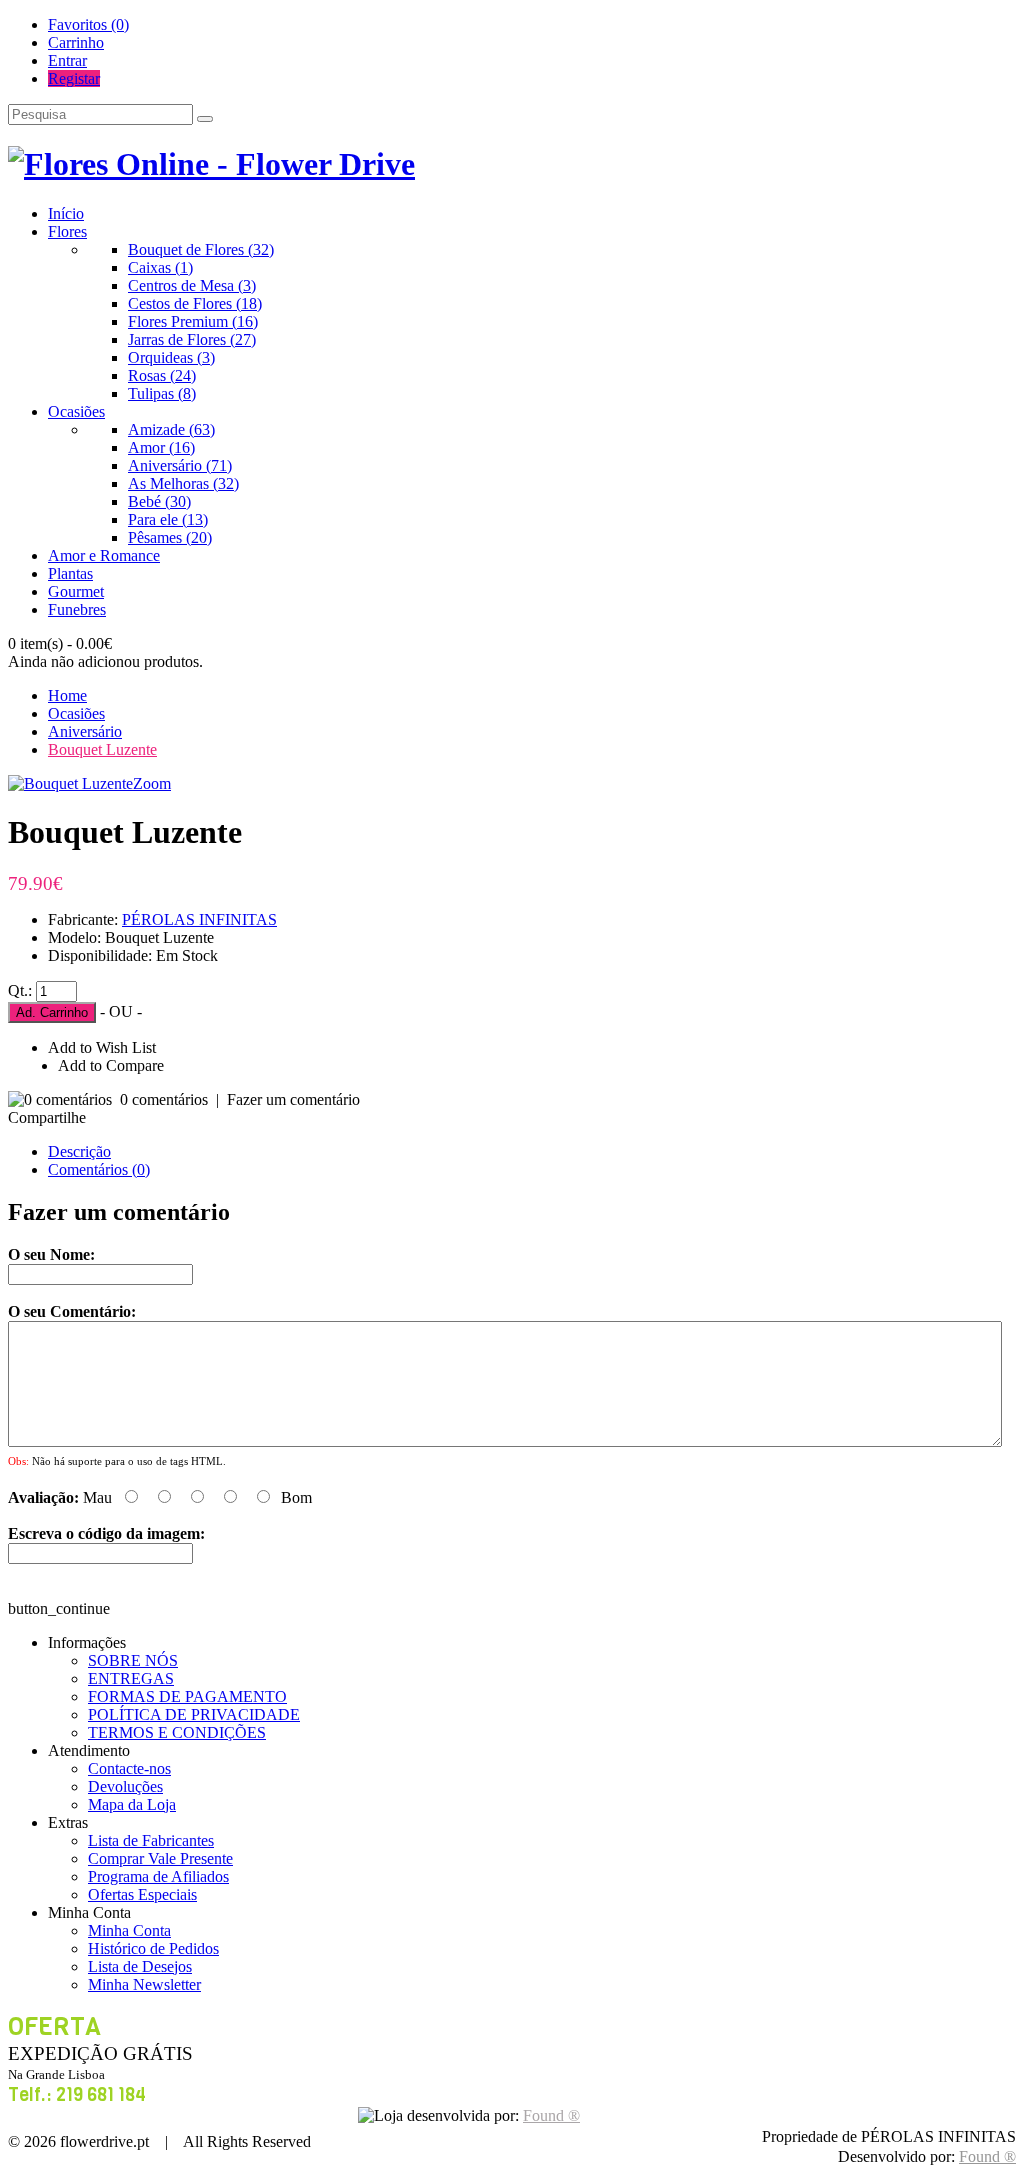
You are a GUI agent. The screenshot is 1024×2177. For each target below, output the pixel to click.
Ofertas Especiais (142, 1894)
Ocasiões (76, 411)
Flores (67, 231)
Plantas (70, 573)
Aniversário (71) (180, 465)
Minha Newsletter (144, 1984)
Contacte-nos (129, 1768)
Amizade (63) (171, 429)
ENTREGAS (131, 1678)
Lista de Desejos (140, 1966)
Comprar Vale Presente (160, 1858)
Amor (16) (161, 447)
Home (67, 695)
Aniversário (85, 731)
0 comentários (164, 1099)
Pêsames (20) (170, 537)
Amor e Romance (104, 555)
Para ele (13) (168, 519)
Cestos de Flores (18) (195, 303)
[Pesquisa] (205, 119)
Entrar (67, 60)
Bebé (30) (159, 501)
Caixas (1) (160, 267)
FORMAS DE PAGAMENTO (187, 1696)
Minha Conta (129, 1930)
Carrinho (76, 42)
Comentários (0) (99, 1169)
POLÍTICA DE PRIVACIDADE (194, 1714)
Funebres (77, 609)
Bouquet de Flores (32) (201, 249)
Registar (74, 78)
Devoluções (125, 1786)
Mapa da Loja (132, 1804)
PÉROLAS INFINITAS (199, 919)
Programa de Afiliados (158, 1876)
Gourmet (76, 591)
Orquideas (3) (171, 357)
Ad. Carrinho (52, 1012)
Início (66, 213)
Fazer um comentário (293, 1099)
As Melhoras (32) (183, 483)
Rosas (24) (162, 375)
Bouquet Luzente (102, 749)
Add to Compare (111, 1065)
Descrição (79, 1151)
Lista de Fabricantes (151, 1840)
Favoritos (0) (88, 24)
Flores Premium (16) (193, 321)
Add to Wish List (102, 1047)
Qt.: (20, 990)
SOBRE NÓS (133, 1660)
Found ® (987, 2156)
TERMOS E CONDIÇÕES (177, 1732)
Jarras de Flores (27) (192, 339)
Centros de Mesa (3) (192, 285)
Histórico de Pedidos (153, 1948)
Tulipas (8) (162, 393)
